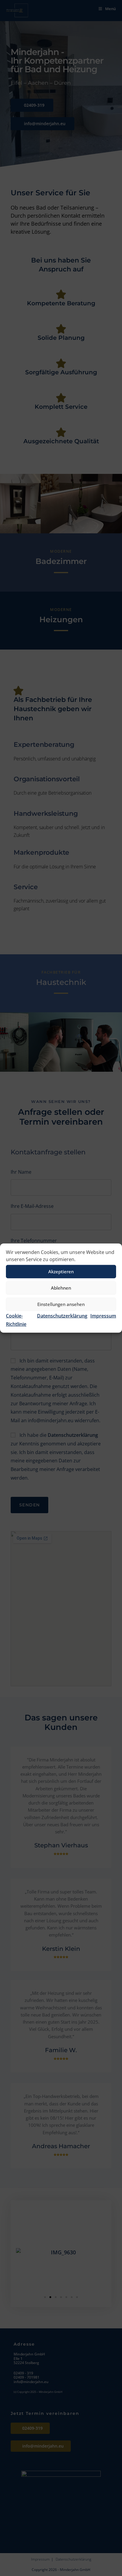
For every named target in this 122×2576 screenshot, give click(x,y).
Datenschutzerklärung (62, 1315)
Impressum (103, 1315)
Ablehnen (61, 1288)
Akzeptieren (61, 1272)
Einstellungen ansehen (61, 1304)
